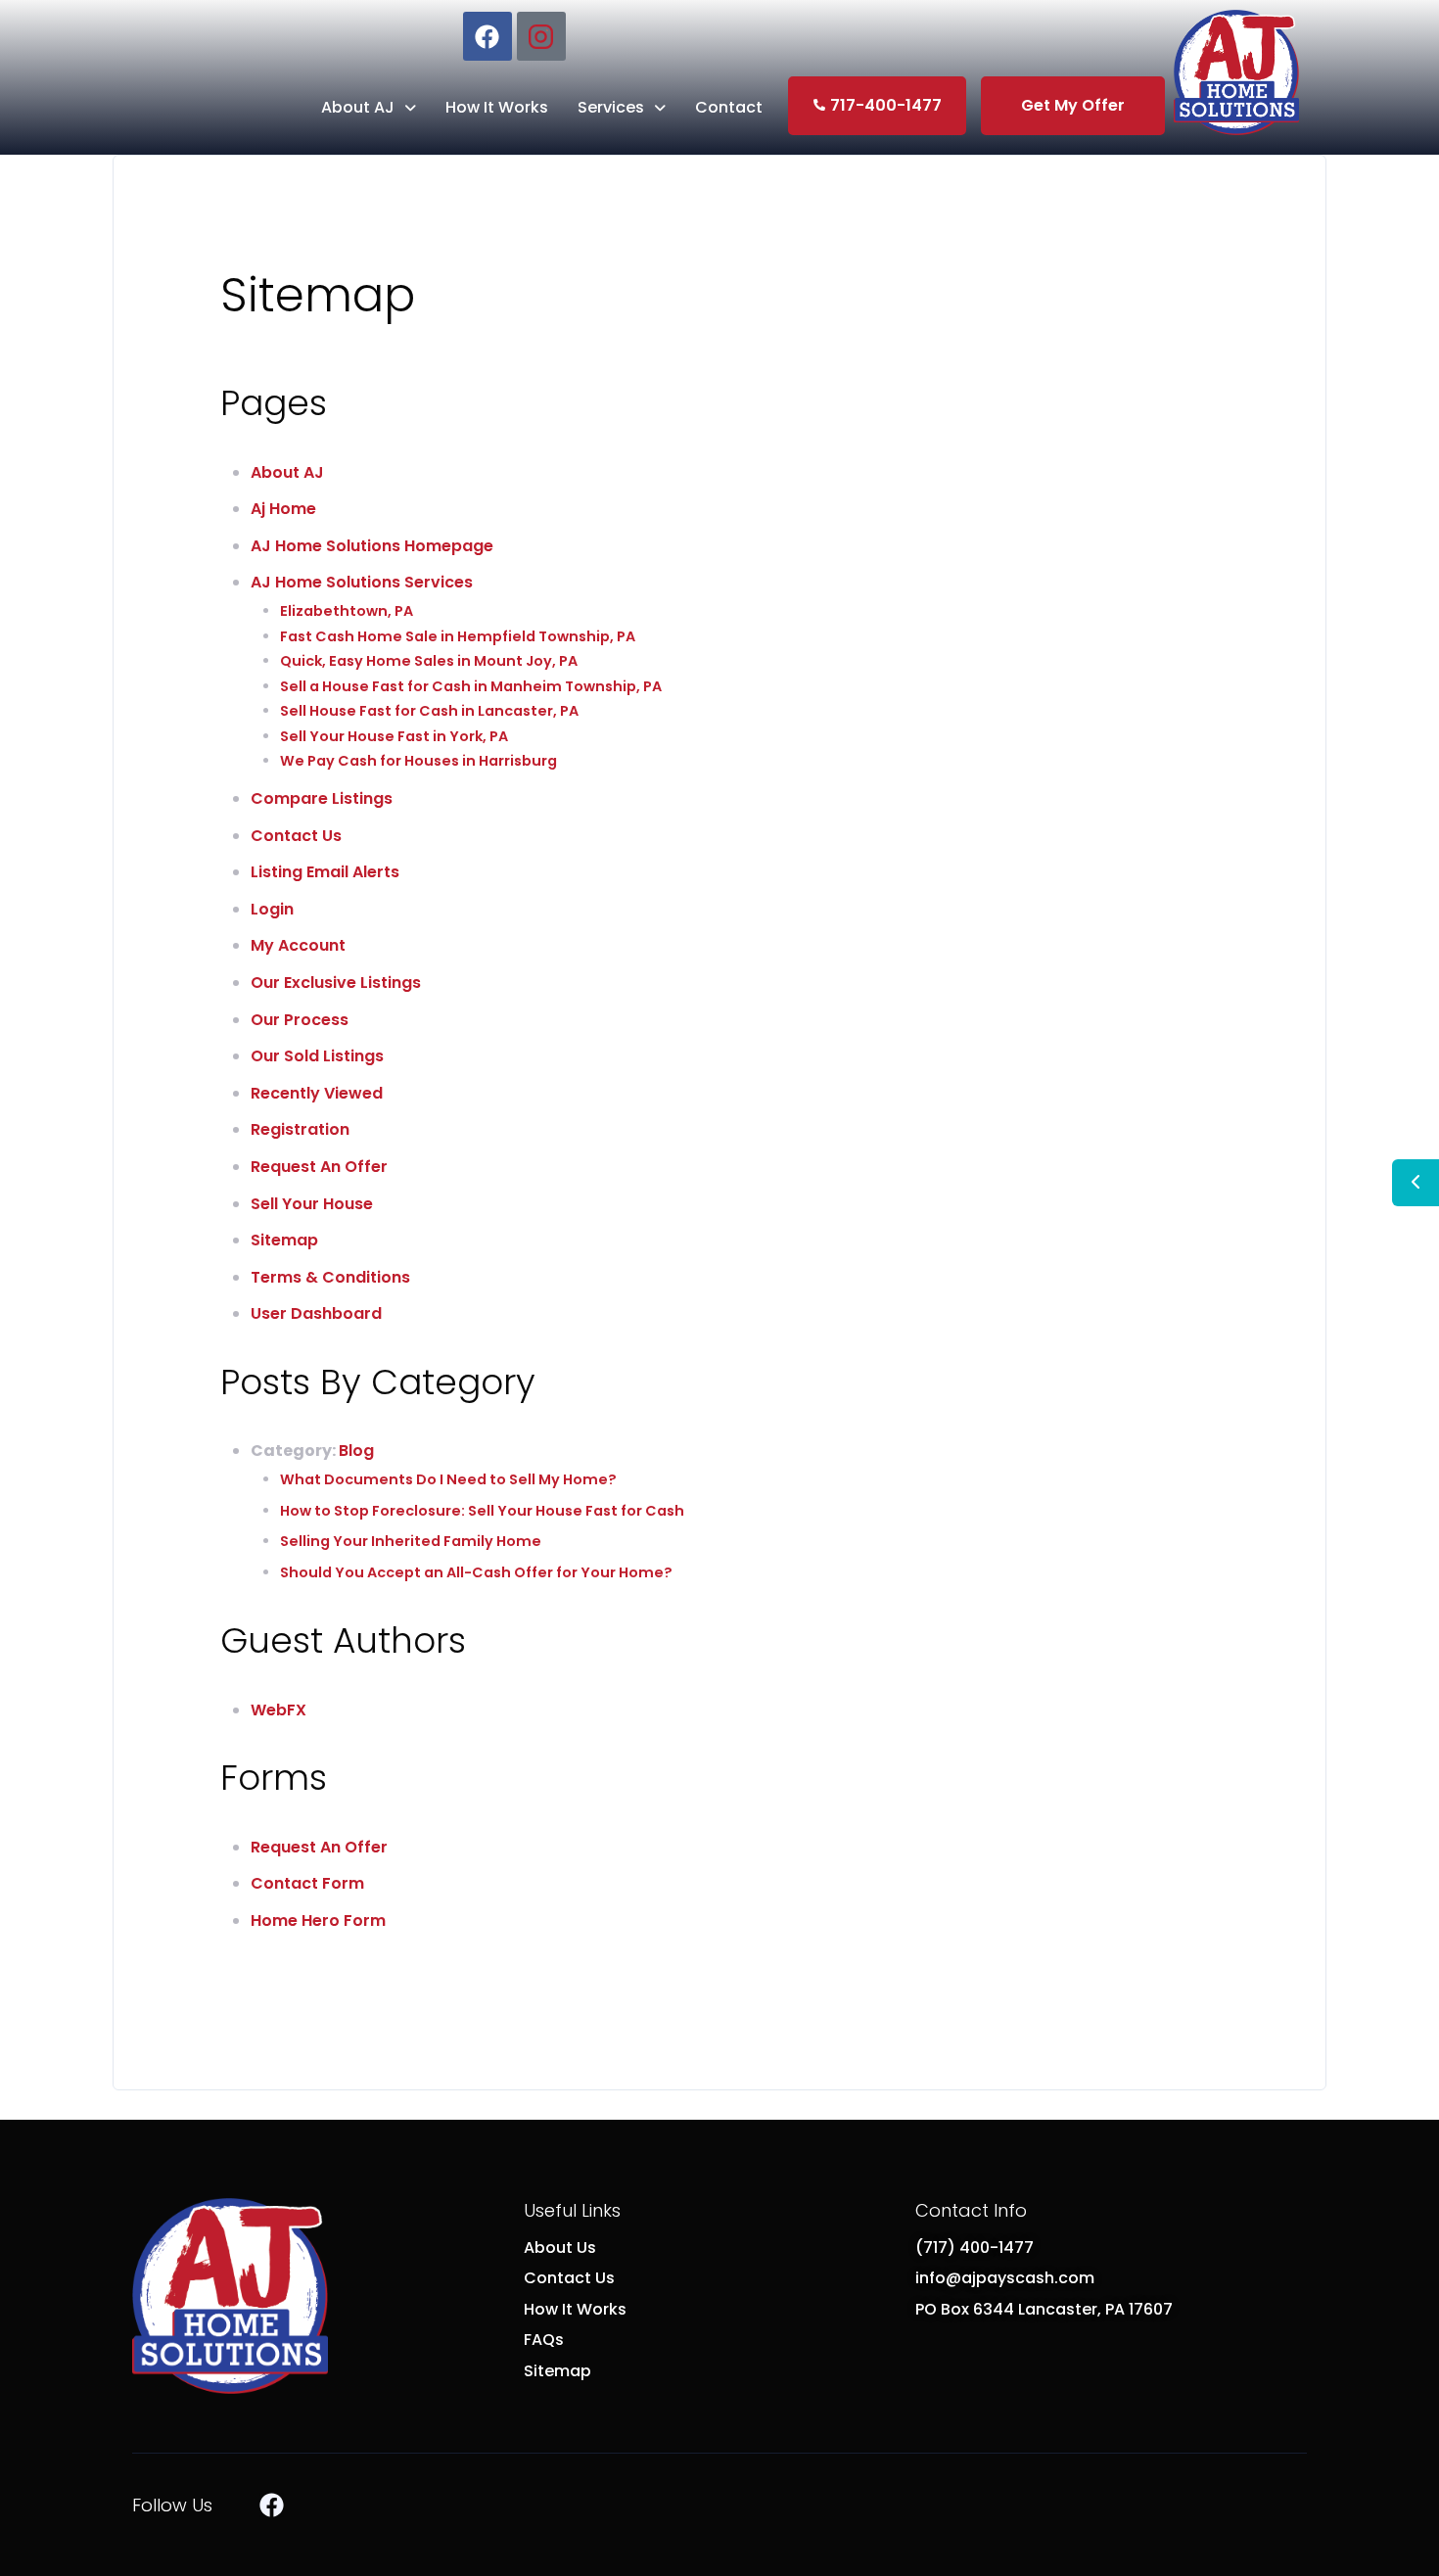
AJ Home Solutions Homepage (372, 546)
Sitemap (284, 1240)
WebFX (279, 1710)
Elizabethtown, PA (347, 611)
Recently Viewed (317, 1093)
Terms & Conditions (330, 1277)
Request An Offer (319, 1167)
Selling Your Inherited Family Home (411, 1541)
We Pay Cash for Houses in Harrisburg (418, 761)
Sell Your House (312, 1204)
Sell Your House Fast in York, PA (394, 736)
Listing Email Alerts (325, 872)
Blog (356, 1451)
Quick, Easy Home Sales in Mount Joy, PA (429, 661)
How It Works (497, 107)
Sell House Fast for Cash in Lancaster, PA (429, 711)
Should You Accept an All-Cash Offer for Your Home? (476, 1572)
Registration (300, 1129)
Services (611, 107)
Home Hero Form (318, 1920)
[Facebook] (487, 36)
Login (272, 909)
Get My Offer (1073, 105)
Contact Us (296, 836)
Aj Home (283, 509)
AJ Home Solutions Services (362, 582)
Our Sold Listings (317, 1056)
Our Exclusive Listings (336, 983)
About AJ (358, 107)
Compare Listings (322, 798)
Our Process (300, 1020)
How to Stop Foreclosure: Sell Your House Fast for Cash (482, 1511)
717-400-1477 (886, 105)
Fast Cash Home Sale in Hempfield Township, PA (458, 636)
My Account (298, 945)
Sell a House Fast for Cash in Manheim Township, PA (471, 686)
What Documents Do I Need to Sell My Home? (448, 1479)
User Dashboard (316, 1313)
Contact (729, 107)
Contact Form (307, 1883)
